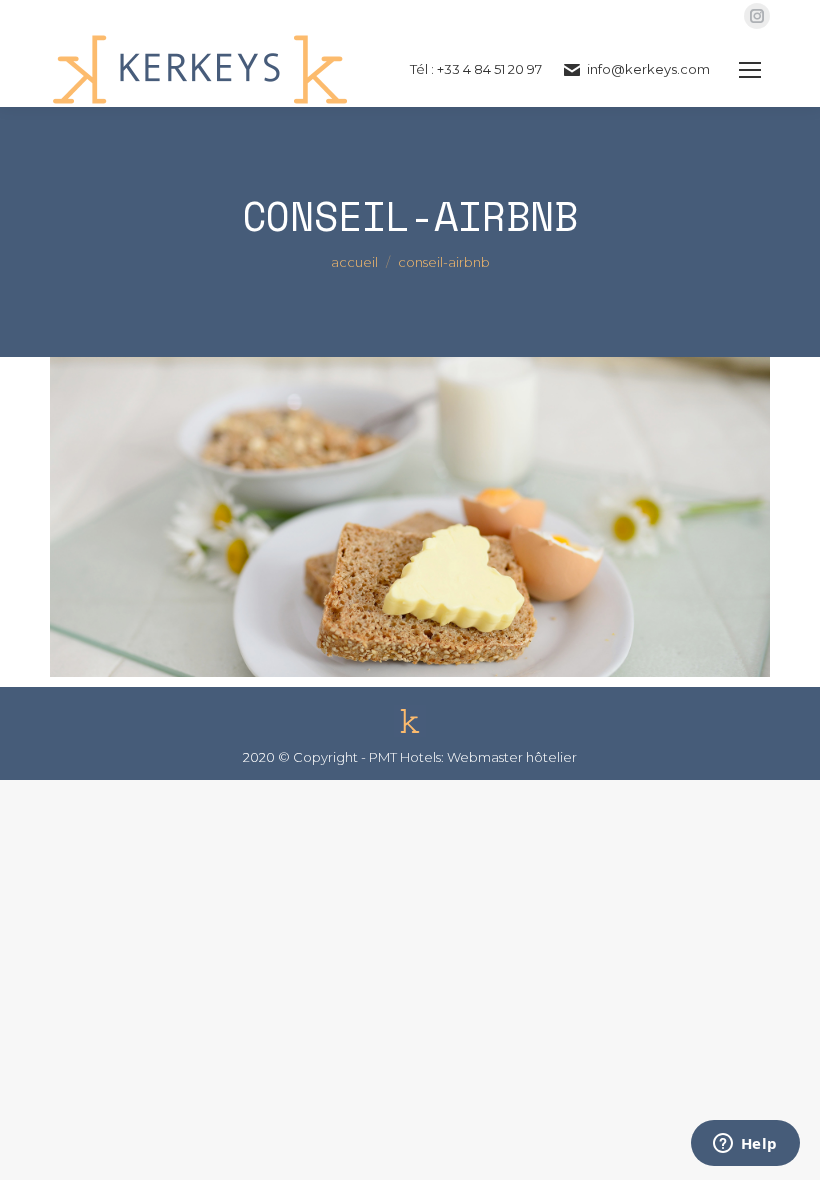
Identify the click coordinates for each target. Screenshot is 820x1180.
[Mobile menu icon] (750, 70)
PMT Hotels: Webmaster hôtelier (473, 757)
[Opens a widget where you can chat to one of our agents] (745, 1145)
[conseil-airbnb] (410, 517)
